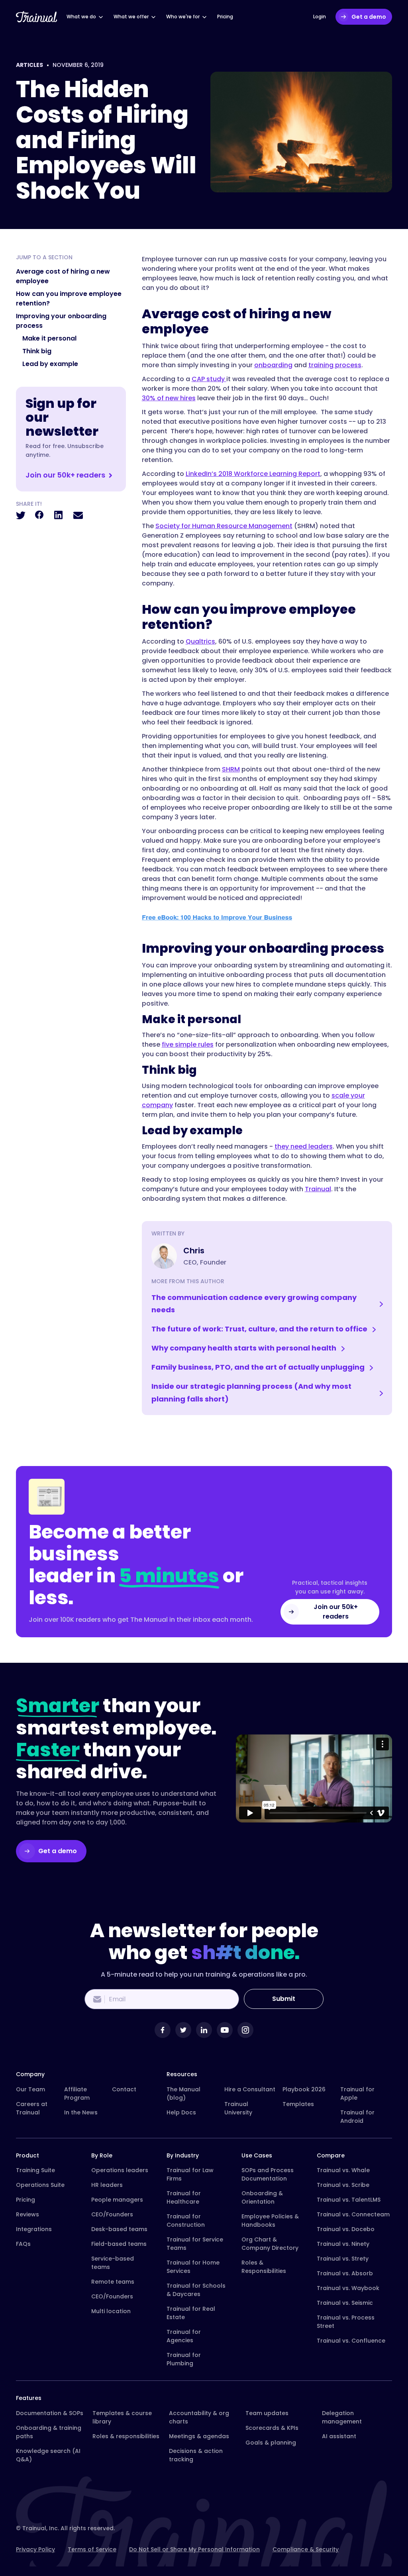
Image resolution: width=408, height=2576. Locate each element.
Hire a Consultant (250, 2089)
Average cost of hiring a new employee (63, 276)
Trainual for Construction (186, 2221)
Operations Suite (40, 2185)
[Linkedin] (204, 2030)
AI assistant (339, 2436)
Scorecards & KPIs (272, 2428)
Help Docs (181, 2112)
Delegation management (342, 2417)
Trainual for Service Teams (195, 2244)
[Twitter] (183, 2030)
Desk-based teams (119, 2229)
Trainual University (238, 2108)
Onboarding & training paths (49, 2432)
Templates (298, 2104)
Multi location (111, 2311)
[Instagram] (245, 2030)
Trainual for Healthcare (184, 2197)
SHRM (231, 769)
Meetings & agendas (199, 2436)
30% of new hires (169, 398)
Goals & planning (271, 2443)
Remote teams (113, 2282)
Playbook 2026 (304, 2089)
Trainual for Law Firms (190, 2174)
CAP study (209, 379)
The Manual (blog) (183, 2093)
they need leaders (304, 1146)
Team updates (267, 2413)
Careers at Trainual (32, 2108)
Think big (37, 351)
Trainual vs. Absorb (345, 2273)
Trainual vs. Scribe (343, 2185)
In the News (81, 2112)
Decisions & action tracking (196, 2455)
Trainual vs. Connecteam (353, 2214)
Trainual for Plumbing (184, 2359)
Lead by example (50, 364)
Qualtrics (200, 641)
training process (335, 365)
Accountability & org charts (199, 2417)
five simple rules (188, 1044)
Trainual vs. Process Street (346, 2322)
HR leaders (107, 2185)
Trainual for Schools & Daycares (196, 2290)
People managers (117, 2200)
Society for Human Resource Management (224, 526)
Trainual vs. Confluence (351, 2341)
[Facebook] (163, 2030)
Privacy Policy (35, 2549)
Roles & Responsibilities (264, 2267)
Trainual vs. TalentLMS (349, 2200)
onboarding (273, 365)
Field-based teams (119, 2244)
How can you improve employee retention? (69, 299)
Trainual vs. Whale (343, 2170)
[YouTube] (225, 2030)
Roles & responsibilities (126, 2436)
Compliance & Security (306, 2549)
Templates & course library (122, 2417)
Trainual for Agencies (184, 2336)
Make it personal (49, 338)
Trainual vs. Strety (343, 2259)
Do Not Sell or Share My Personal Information (194, 2549)
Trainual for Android (357, 2117)
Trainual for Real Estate (191, 2313)
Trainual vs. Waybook (348, 2288)
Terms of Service (92, 2549)
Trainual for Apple (357, 2093)
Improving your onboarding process (61, 321)
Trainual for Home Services (193, 2267)
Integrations (34, 2229)
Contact (124, 2089)
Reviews (27, 2214)
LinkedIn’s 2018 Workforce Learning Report (253, 474)
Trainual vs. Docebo (346, 2229)
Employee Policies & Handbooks (270, 2221)
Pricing (25, 2200)
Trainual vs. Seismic (345, 2303)
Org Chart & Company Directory (270, 2244)
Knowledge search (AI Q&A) (48, 2455)
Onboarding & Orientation (262, 2197)
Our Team (30, 2089)
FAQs (23, 2244)
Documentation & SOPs (50, 2413)
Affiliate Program (77, 2093)
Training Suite (35, 2170)
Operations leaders (120, 2170)
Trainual (318, 1189)
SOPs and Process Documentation (268, 2174)
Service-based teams (113, 2263)
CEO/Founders (112, 2214)
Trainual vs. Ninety (343, 2244)
